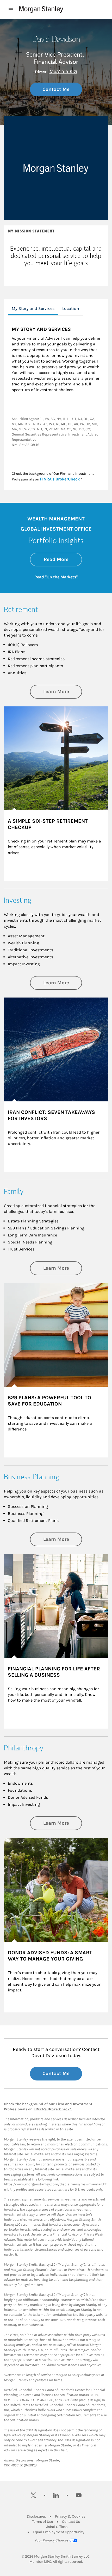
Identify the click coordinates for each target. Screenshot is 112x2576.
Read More (63, 559)
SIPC (48, 2562)
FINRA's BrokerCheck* (52, 2109)
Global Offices (56, 2527)
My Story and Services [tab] (33, 308)
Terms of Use (42, 2522)
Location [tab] (71, 308)
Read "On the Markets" (56, 577)
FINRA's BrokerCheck (60, 479)
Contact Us (71, 2522)
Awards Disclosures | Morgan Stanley (32, 2460)
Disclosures (36, 2516)
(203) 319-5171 (63, 72)
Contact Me (56, 89)
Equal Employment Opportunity (59, 2532)
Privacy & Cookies (70, 2516)
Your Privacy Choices (52, 2540)
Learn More (63, 691)
